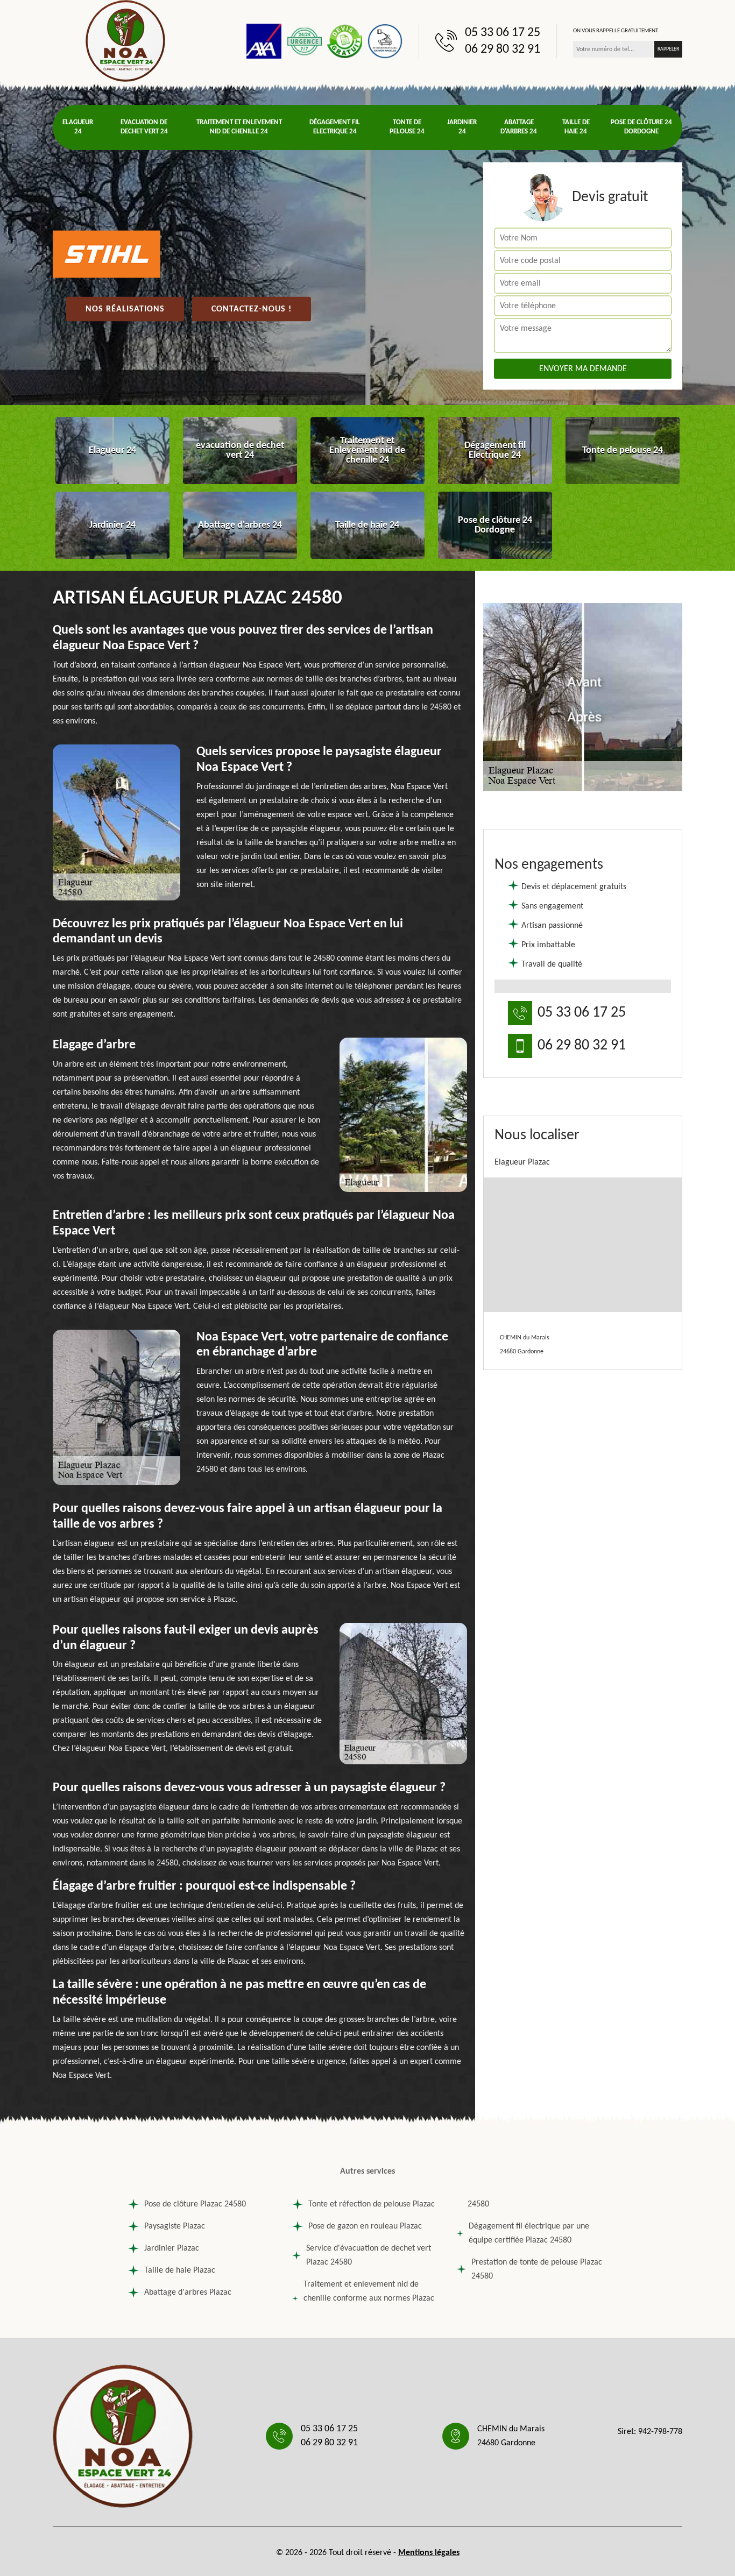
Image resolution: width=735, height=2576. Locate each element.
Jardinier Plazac (172, 2248)
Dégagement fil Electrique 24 (335, 127)
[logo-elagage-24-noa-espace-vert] (125, 41)
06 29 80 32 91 (503, 49)
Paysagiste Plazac (175, 2226)
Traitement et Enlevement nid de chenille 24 (239, 127)
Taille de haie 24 (576, 127)
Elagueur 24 (78, 127)
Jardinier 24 (462, 127)
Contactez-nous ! (252, 309)
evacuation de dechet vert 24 (144, 127)
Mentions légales (429, 2553)
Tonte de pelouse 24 (407, 127)
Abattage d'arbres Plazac (188, 2293)
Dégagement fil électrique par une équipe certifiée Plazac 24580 (529, 2233)
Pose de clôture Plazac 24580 (195, 2204)
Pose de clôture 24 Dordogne (641, 127)
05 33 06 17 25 (503, 33)
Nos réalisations (125, 309)
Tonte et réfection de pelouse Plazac (372, 2204)
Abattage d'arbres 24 (519, 127)
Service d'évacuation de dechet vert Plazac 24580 (369, 2255)
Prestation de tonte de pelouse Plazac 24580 (537, 2269)
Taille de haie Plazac (180, 2270)
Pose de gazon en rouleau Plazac (365, 2226)
